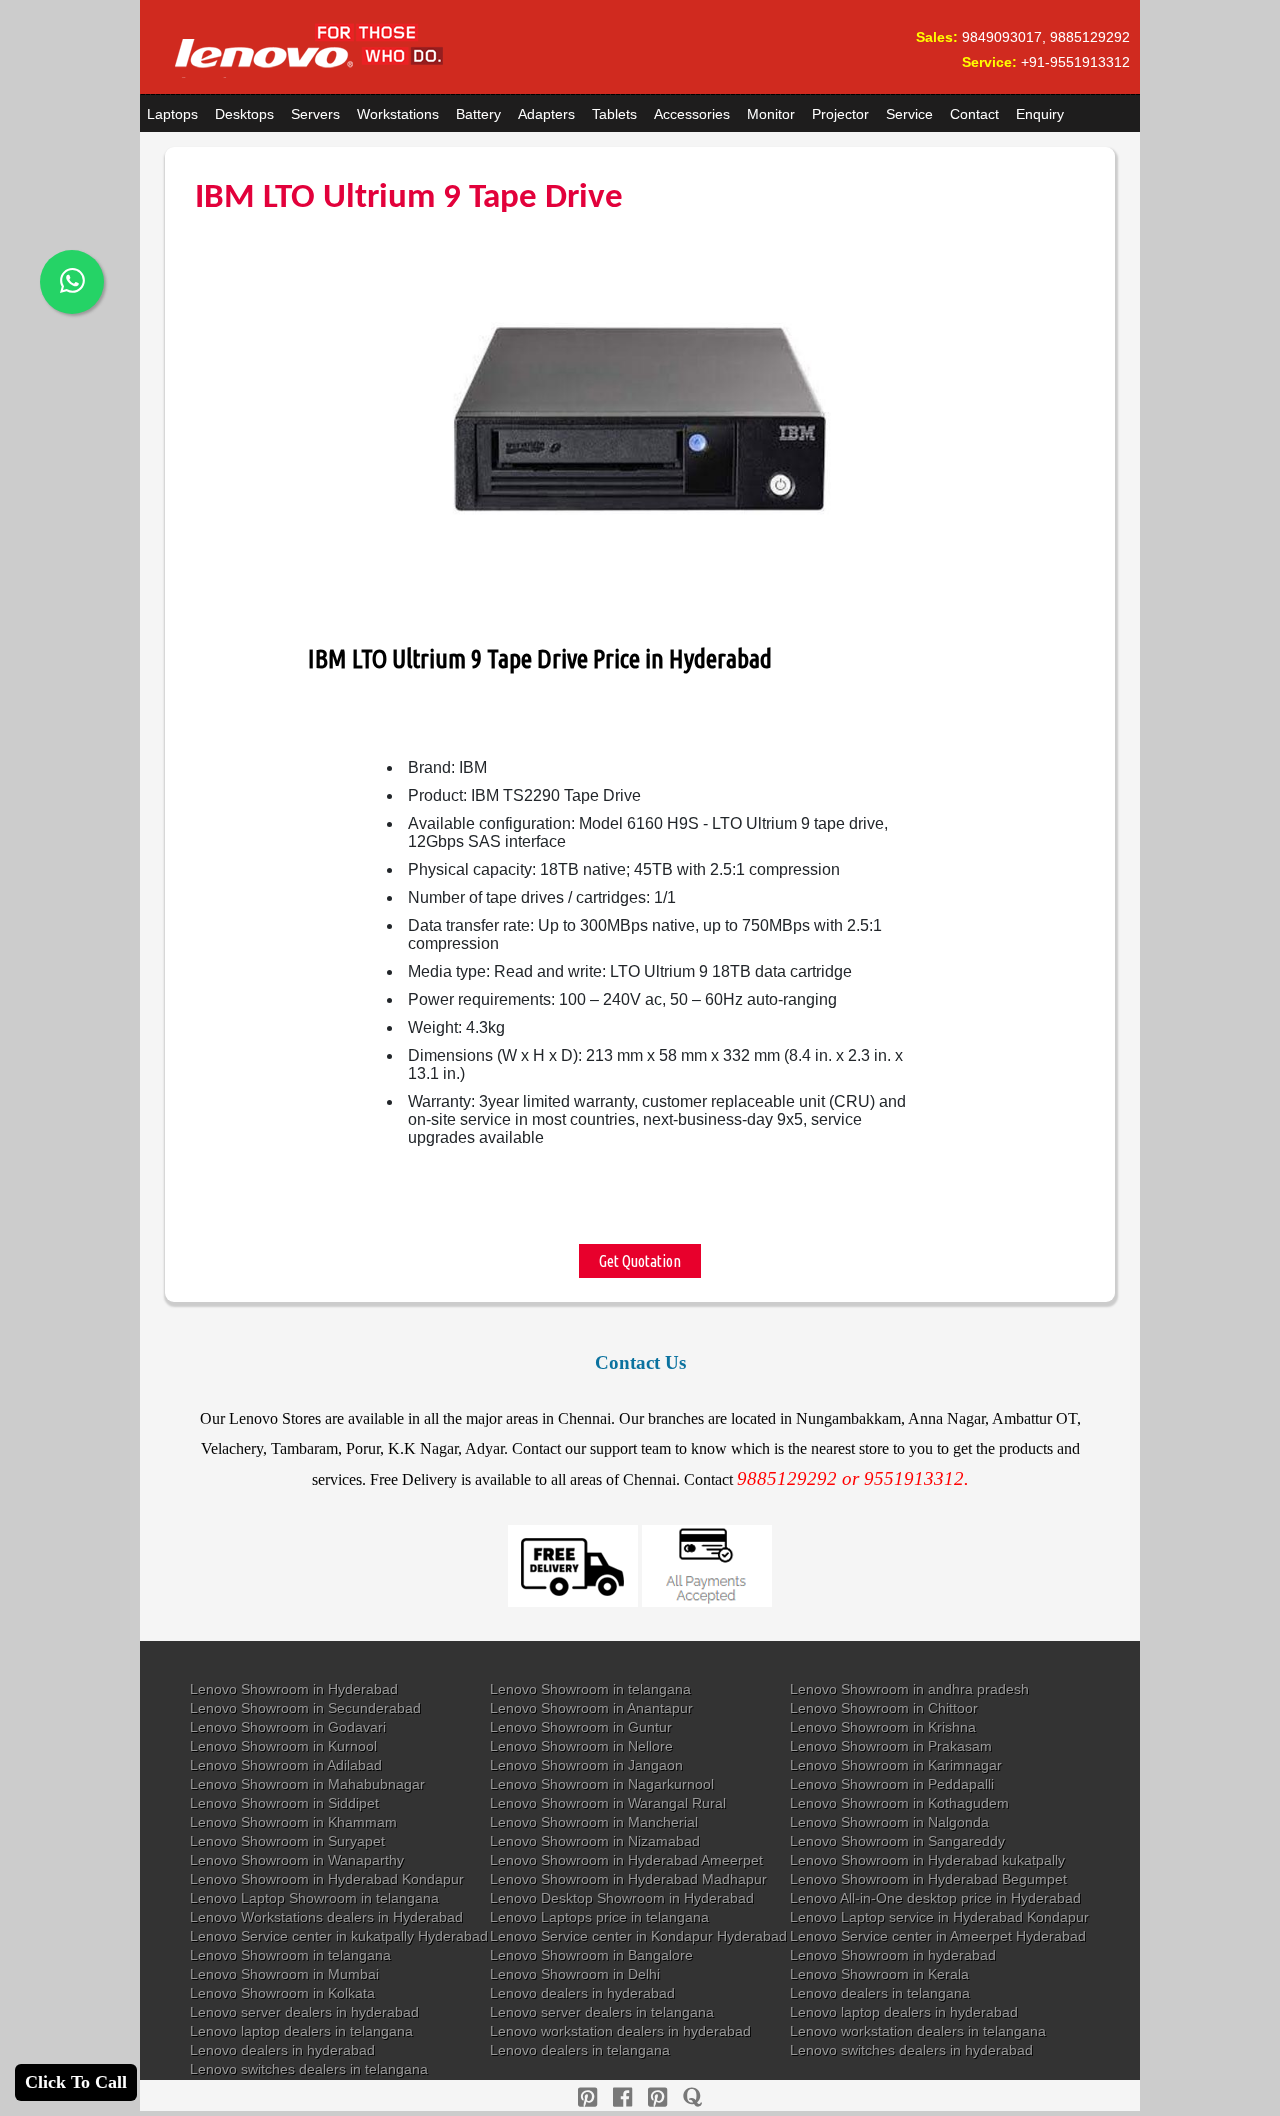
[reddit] (657, 2097)
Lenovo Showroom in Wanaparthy (297, 1860)
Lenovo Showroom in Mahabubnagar (307, 1784)
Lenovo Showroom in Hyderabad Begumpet (928, 1879)
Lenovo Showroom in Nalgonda (889, 1822)
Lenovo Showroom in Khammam (293, 1822)
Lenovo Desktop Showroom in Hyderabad (622, 1898)
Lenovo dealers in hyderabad (582, 1993)
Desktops (244, 114)
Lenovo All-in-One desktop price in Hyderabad (935, 1898)
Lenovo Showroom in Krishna (883, 1727)
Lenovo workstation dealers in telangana (918, 2031)
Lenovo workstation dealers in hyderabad (620, 2031)
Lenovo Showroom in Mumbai (284, 1974)
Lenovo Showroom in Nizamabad (595, 1841)
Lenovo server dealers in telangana (602, 2012)
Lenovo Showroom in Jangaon (586, 1765)
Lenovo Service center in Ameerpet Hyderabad (938, 1936)
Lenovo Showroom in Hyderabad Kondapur (327, 1879)
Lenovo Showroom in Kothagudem (899, 1803)
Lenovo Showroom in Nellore (581, 1746)
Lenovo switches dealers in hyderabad (911, 2050)
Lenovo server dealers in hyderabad (304, 2012)
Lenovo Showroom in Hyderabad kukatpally (927, 1860)
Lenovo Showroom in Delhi (575, 1974)
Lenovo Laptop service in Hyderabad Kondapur (939, 1917)
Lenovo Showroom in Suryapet (287, 1841)
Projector (840, 114)
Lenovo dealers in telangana (880, 1993)
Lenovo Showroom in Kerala (879, 1974)
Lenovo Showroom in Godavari (288, 1727)
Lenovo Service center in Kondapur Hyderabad (638, 1936)
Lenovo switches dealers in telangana (309, 2069)
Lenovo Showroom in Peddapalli (892, 1784)
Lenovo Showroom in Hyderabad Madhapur (628, 1879)
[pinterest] (587, 2097)
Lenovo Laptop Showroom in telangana (314, 1898)
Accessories (692, 114)
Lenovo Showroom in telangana (590, 1689)
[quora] (692, 2097)
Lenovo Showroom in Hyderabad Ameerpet (626, 1860)
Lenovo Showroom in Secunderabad (305, 1708)
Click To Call (76, 2082)
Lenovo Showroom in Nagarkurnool (602, 1784)
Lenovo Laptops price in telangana (599, 1917)
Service (909, 114)
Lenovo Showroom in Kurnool (283, 1746)
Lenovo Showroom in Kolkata (282, 1993)
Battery (478, 114)
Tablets (614, 114)
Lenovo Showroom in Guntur (581, 1727)
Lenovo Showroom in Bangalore (591, 1955)
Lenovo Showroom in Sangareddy (897, 1841)
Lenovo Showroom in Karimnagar (896, 1765)
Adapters (546, 114)
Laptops (172, 114)
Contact (974, 114)
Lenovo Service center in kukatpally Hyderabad (339, 1936)
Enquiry (1040, 114)
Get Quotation (640, 1261)
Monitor (771, 114)
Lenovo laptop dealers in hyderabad (904, 2012)
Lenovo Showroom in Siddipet (284, 1803)
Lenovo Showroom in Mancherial (594, 1822)
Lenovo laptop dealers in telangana (301, 2031)
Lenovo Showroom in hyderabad (893, 1955)
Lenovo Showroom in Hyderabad (294, 1689)
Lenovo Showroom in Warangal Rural (608, 1803)
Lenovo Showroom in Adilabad (286, 1765)
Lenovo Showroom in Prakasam (891, 1746)
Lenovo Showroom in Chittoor (884, 1708)
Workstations (398, 114)
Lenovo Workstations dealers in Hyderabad (326, 1917)
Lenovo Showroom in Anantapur (591, 1708)
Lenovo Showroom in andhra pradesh (909, 1689)
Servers (315, 114)
